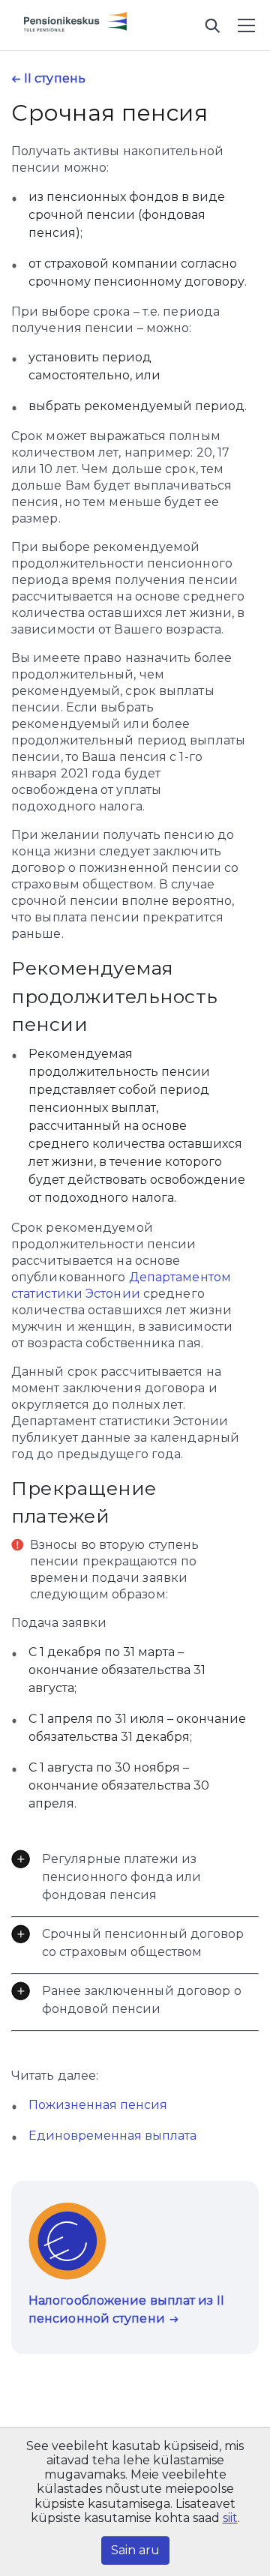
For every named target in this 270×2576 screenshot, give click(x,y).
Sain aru (135, 2550)
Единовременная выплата (112, 2136)
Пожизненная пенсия (98, 2105)
